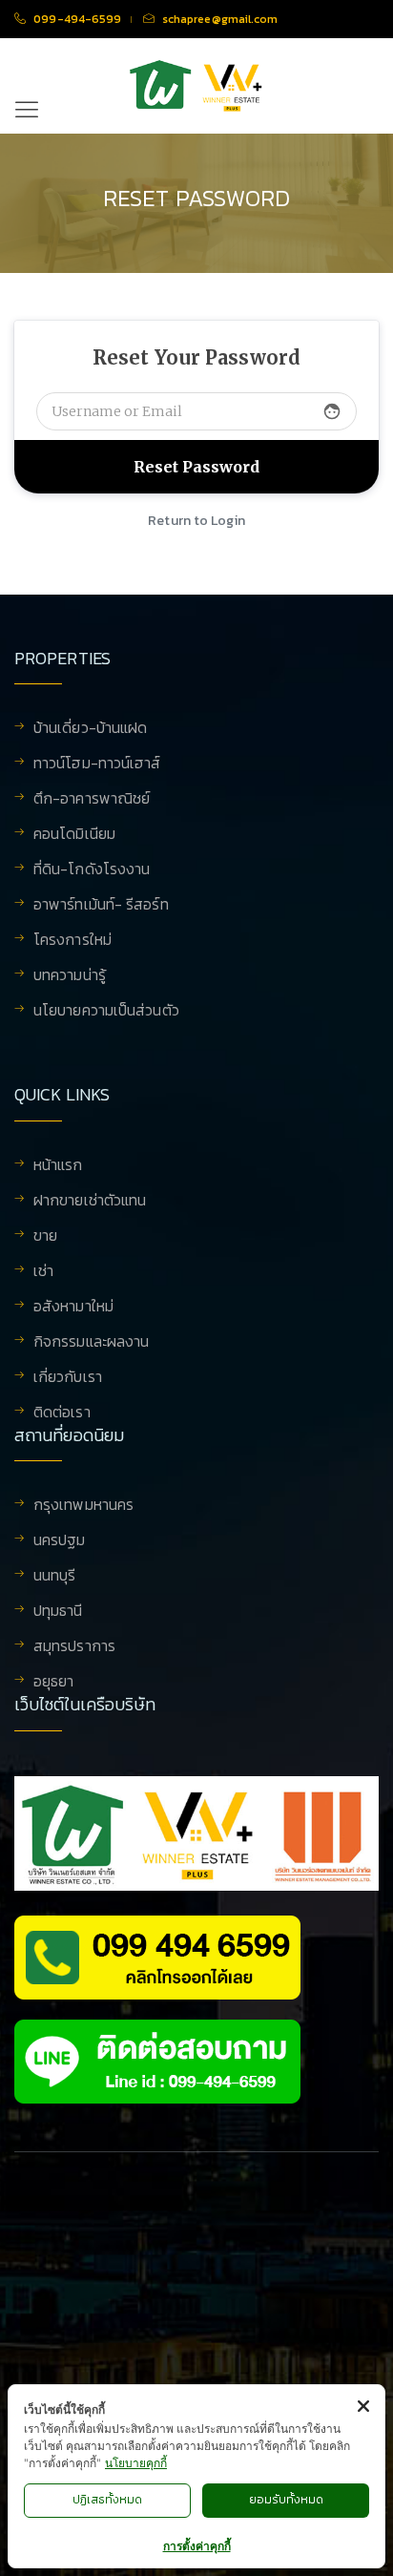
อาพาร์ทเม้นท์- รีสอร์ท (101, 906)
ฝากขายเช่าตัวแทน (90, 1202)
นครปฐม (60, 1541)
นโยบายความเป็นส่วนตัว (106, 1010)
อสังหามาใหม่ (73, 1308)
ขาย (45, 1237)
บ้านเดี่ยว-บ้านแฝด (90, 729)
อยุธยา (54, 1681)
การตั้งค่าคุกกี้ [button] (197, 2546)
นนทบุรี (55, 1577)
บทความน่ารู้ (70, 976)
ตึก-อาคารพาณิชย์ (92, 800)
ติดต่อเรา (62, 1412)
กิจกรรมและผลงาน (91, 1343)
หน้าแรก (58, 1166)
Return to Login (196, 521)
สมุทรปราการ (74, 1647)
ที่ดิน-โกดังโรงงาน (92, 870)
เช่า (43, 1272)
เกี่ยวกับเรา (68, 1378)
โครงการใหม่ (72, 941)
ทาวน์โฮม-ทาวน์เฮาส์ (97, 764)
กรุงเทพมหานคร (83, 1506)
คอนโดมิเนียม (74, 835)
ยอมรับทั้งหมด (286, 2500)
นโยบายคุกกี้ (136, 2463)
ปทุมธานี (58, 1612)
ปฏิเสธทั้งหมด (107, 2500)
